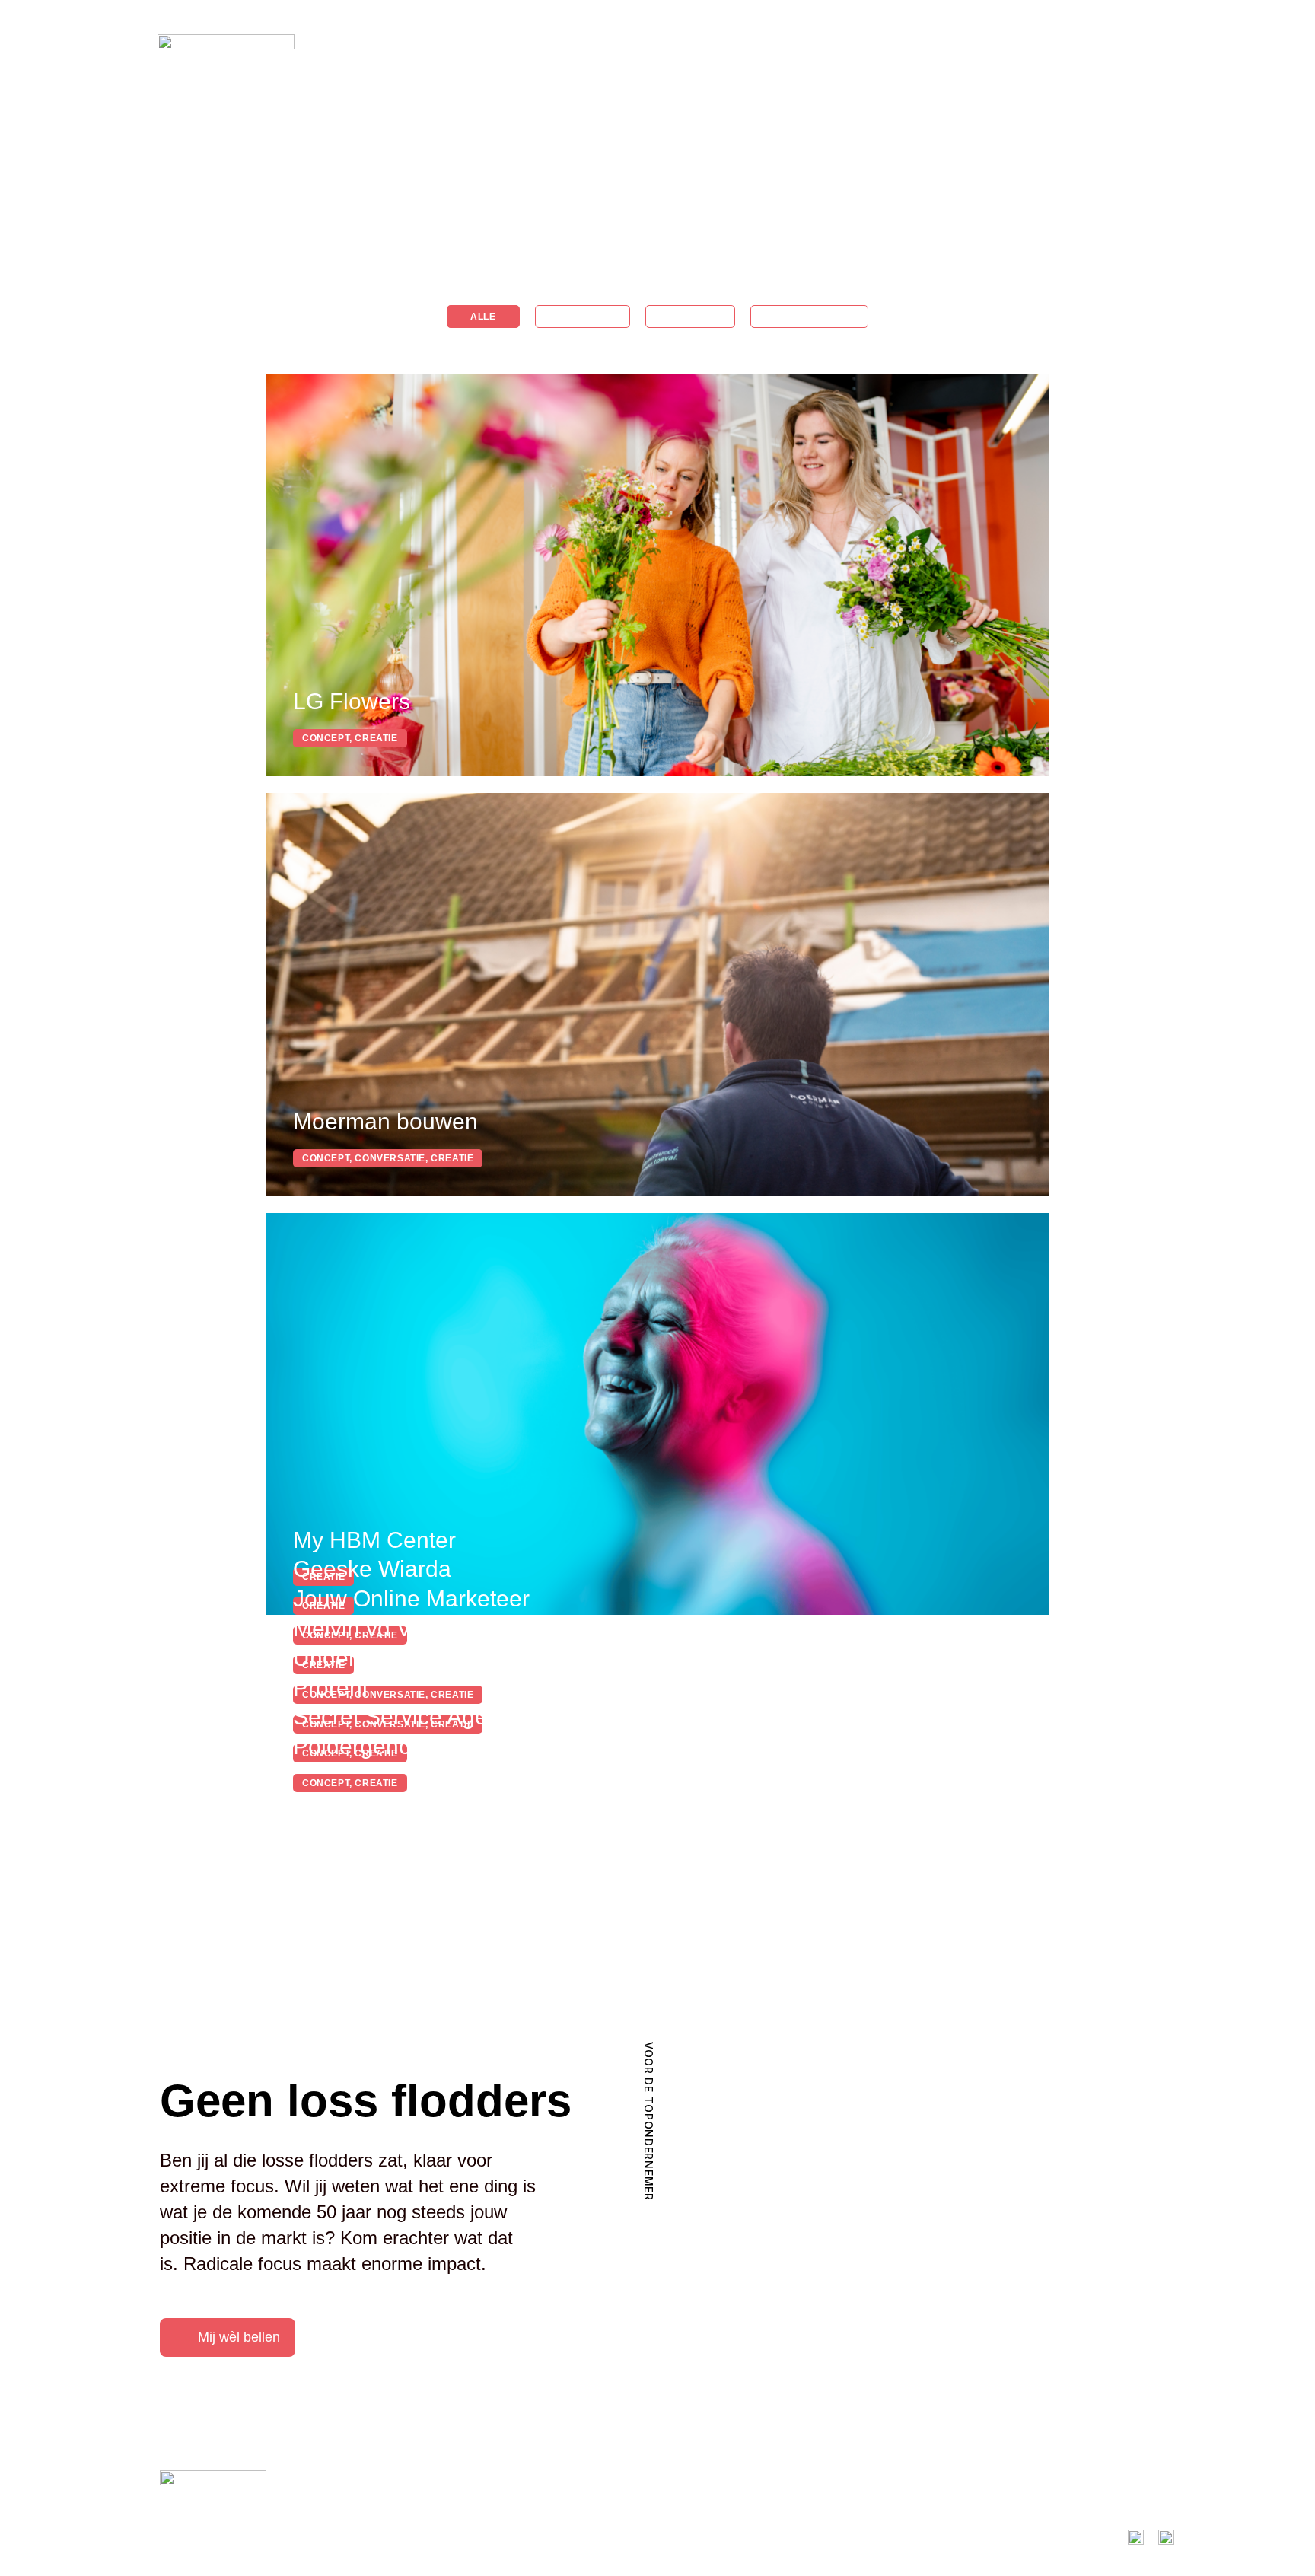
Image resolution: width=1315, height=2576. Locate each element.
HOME (838, 51)
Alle (483, 317)
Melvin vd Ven (365, 1628)
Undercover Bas (376, 1658)
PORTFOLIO (933, 51)
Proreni (330, 1688)
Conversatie (809, 317)
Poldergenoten (368, 1746)
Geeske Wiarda (372, 1569)
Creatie (690, 317)
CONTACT (1115, 51)
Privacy (425, 2538)
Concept (583, 317)
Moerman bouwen (385, 1121)
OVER (1028, 51)
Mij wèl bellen (239, 2337)
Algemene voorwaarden (336, 2538)
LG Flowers (352, 701)
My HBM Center (374, 1540)
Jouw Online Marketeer (411, 1598)
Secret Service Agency (408, 1716)
